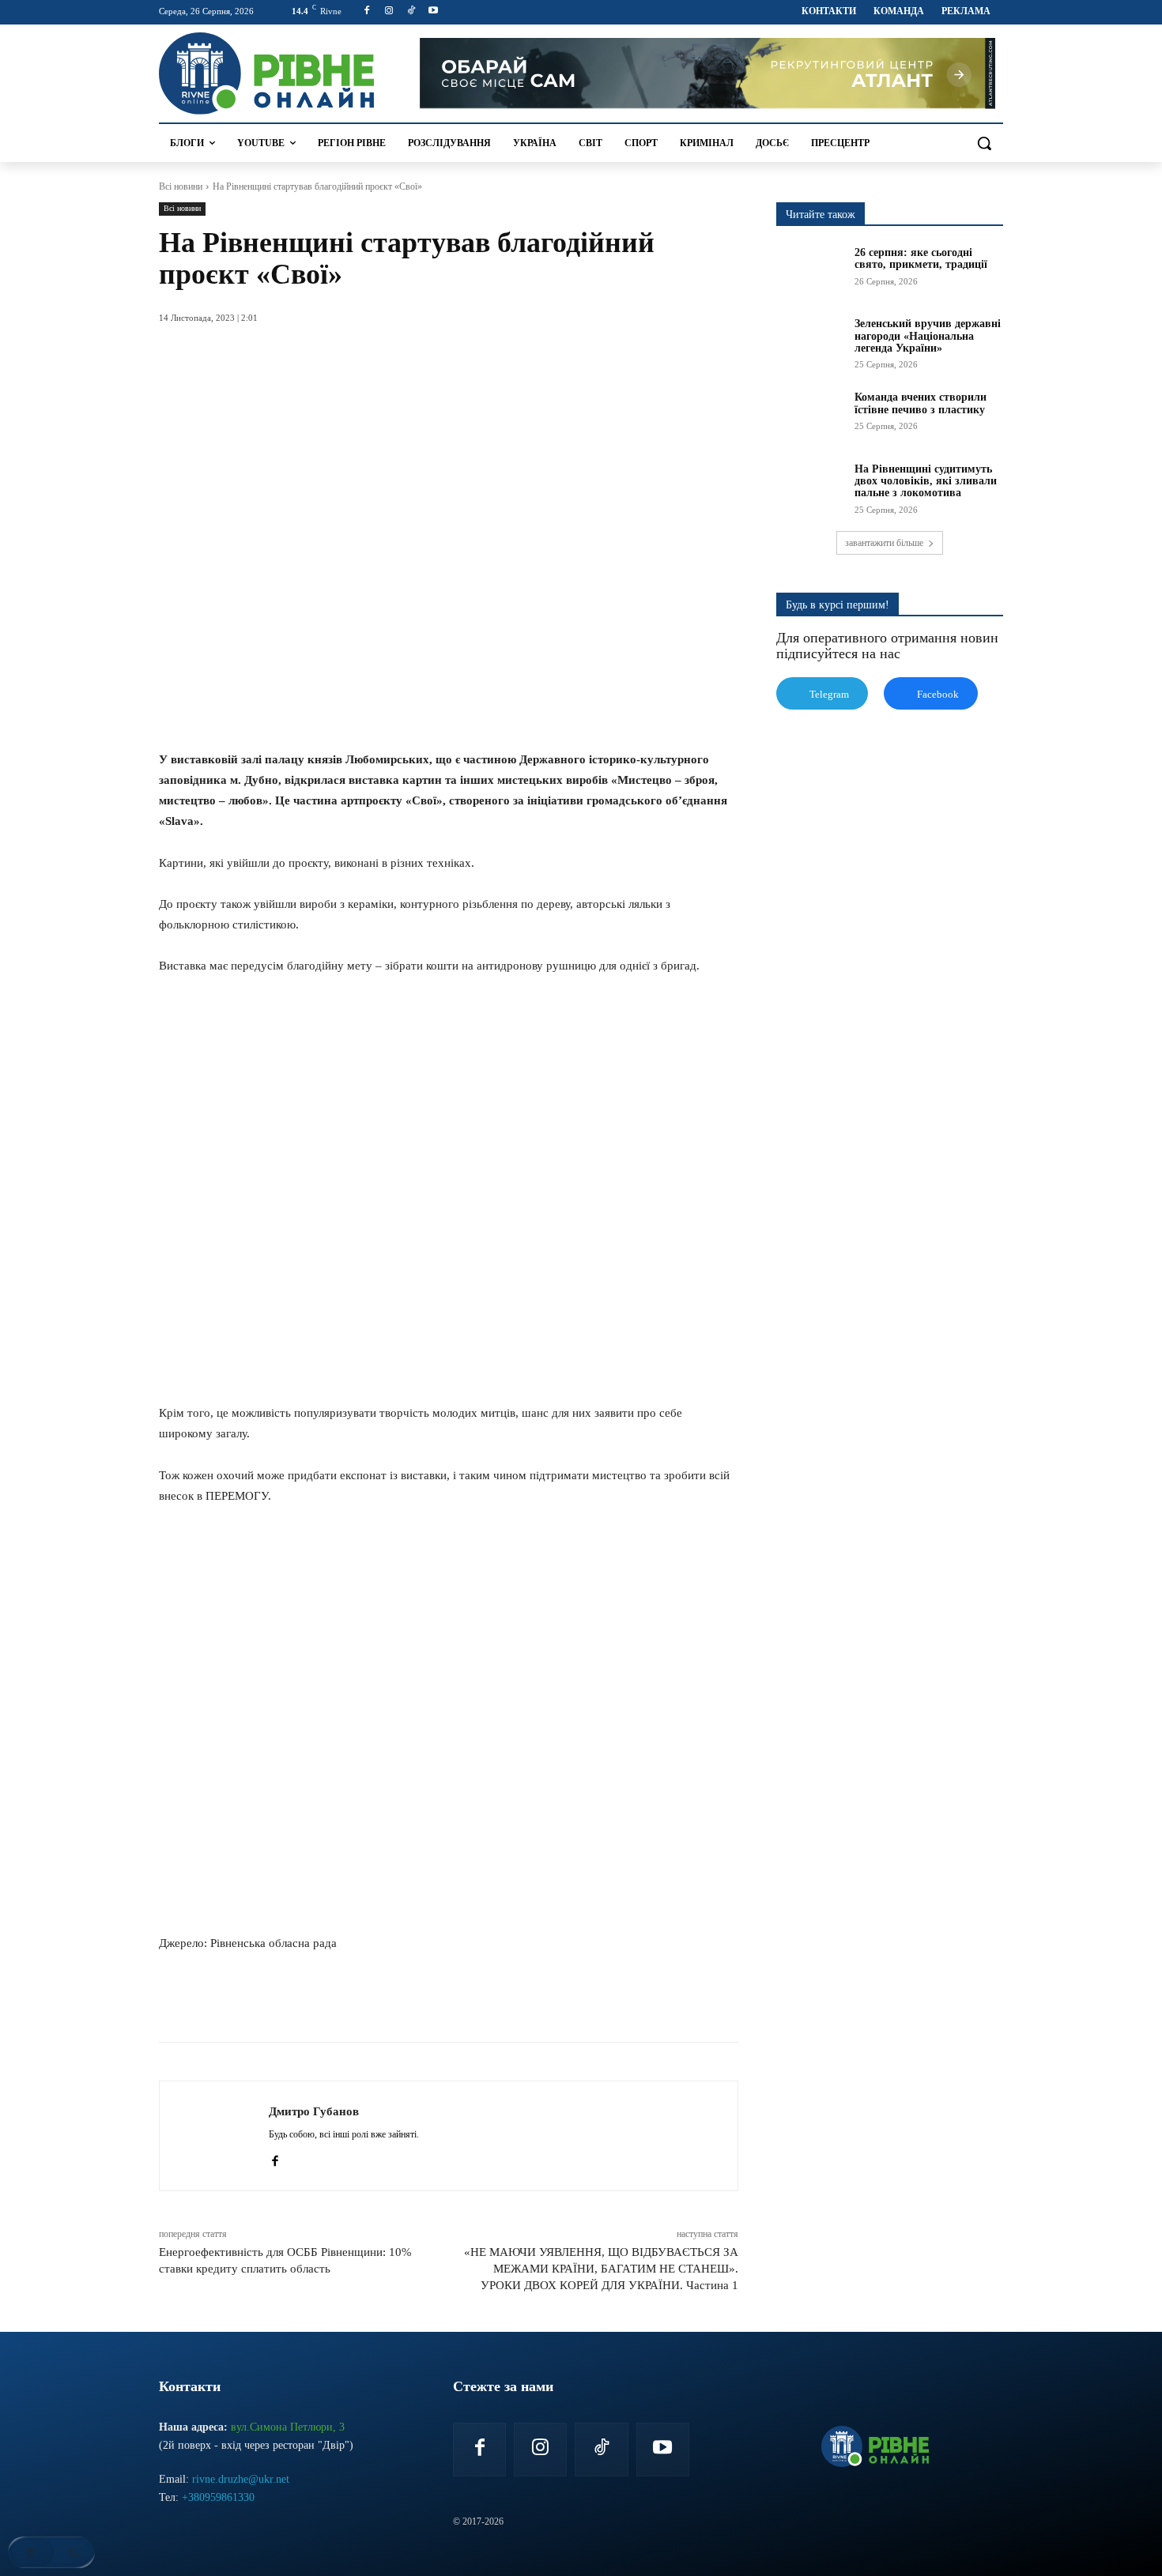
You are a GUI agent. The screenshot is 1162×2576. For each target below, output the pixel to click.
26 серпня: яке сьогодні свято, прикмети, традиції (921, 258)
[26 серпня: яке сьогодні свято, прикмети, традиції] (810, 270)
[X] (320, 2002)
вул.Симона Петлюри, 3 (288, 2427)
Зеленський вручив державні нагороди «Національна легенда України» (928, 336)
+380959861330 (218, 2497)
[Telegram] (393, 2002)
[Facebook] (367, 11)
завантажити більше (884, 543)
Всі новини (181, 186)
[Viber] (429, 2002)
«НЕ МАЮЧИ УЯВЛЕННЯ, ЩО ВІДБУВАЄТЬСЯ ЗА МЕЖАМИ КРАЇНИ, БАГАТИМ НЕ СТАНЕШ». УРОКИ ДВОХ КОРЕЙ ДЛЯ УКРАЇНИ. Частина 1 (601, 2269)
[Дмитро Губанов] (214, 2136)
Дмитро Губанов (314, 2111)
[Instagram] (389, 11)
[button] (984, 143)
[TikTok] (411, 11)
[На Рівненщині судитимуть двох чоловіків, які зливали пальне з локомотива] (810, 487)
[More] (466, 2002)
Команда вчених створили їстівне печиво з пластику (921, 403)
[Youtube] (433, 11)
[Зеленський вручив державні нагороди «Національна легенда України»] (810, 341)
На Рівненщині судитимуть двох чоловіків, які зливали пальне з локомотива (926, 481)
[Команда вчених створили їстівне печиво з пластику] (810, 415)
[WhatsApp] (357, 2002)
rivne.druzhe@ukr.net (241, 2479)
